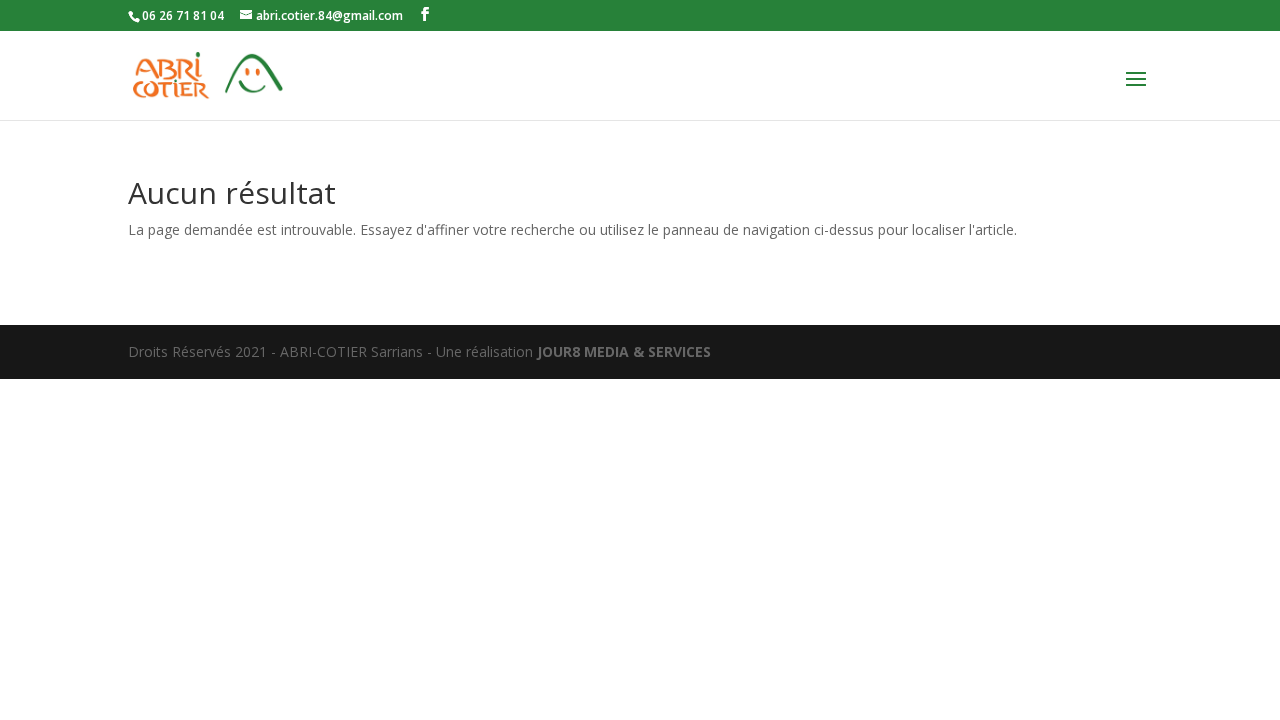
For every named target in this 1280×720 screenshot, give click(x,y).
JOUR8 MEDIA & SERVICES (624, 351)
